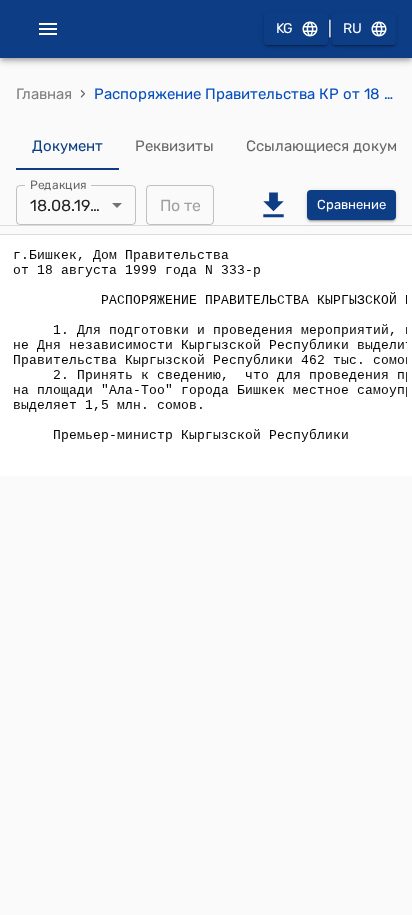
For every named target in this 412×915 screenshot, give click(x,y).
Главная (44, 94)
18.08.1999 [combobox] (69, 205)
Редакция (58, 185)
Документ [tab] (67, 146)
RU (352, 28)
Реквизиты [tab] (174, 146)
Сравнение (351, 204)
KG (284, 28)
